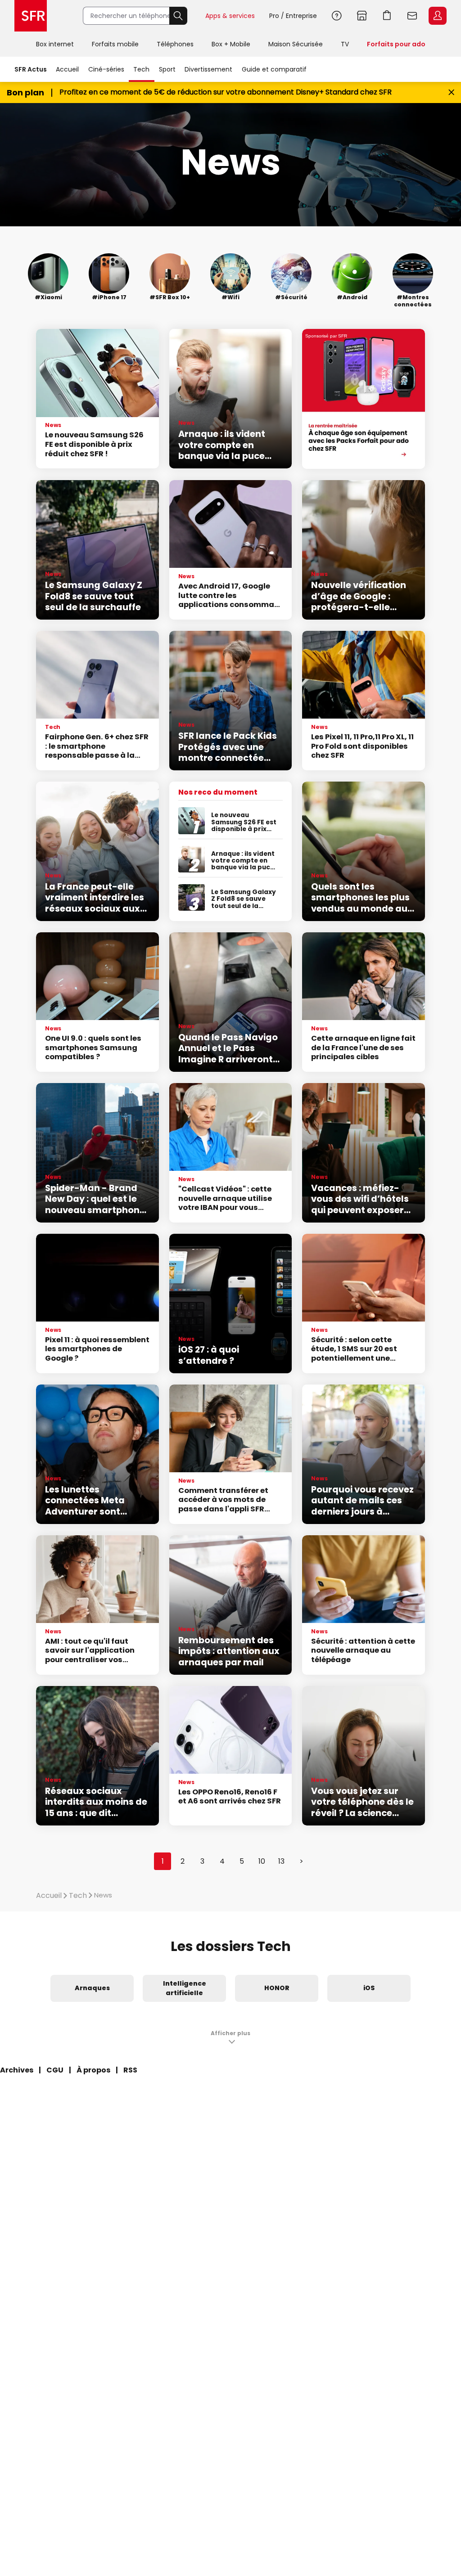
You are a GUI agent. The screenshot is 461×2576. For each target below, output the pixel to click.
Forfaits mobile (115, 44)
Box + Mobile (231, 44)
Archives (17, 2070)
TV (345, 44)
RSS (130, 2070)
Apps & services (230, 16)
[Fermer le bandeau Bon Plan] (451, 92)
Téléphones (175, 44)
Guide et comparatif (274, 69)
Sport (167, 69)
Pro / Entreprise (293, 16)
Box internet (55, 44)
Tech (141, 69)
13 (281, 1861)
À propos (93, 2070)
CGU (55, 2070)
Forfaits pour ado (396, 44)
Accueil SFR (31, 16)
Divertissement (208, 69)
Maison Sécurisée (296, 44)
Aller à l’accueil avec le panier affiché (387, 16)
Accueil (67, 69)
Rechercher (178, 16)
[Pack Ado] (364, 399)
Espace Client (438, 16)
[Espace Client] (437, 16)
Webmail (412, 16)
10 (262, 1861)
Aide (337, 16)
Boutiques (362, 16)
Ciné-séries (106, 69)
